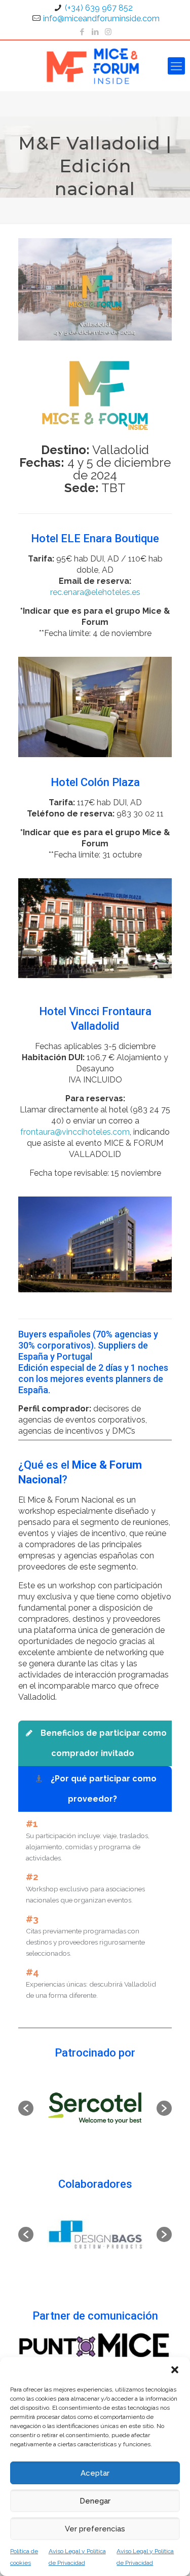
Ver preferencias (95, 2529)
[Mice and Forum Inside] (95, 66)
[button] (175, 2370)
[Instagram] (108, 32)
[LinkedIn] (95, 32)
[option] (95, 2108)
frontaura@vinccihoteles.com (75, 1132)
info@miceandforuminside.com (101, 18)
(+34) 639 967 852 (99, 8)
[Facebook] (82, 32)
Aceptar (95, 2473)
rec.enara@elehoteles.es (95, 592)
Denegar (95, 2501)
